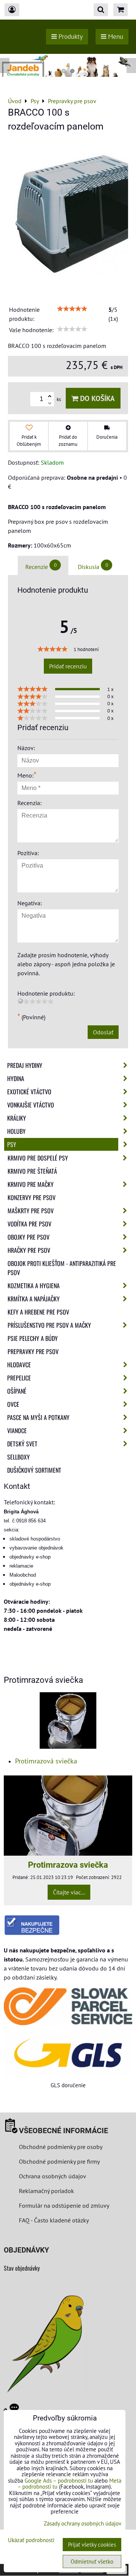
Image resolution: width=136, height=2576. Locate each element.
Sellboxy (19, 1457)
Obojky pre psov (29, 1237)
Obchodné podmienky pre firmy (59, 2161)
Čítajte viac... (69, 1892)
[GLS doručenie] (68, 2053)
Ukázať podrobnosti (31, 2540)
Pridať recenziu (68, 666)
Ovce (13, 1404)
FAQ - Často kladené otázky (54, 2220)
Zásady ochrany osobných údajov (83, 2523)
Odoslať (103, 1032)
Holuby (16, 1131)
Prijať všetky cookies (92, 2545)
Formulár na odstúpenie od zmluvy (63, 2205)
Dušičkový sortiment (34, 1470)
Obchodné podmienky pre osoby (61, 2147)
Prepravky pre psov (33, 1351)
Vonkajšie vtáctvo (31, 1105)
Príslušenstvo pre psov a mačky (49, 1325)
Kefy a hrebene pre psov (38, 1312)
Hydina (16, 1078)
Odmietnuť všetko (92, 2562)
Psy (12, 1144)
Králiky (17, 1118)
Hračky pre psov (29, 1250)
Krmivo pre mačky (31, 1184)
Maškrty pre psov (31, 1211)
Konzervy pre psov (32, 1197)
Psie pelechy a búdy (33, 1338)
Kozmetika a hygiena (34, 1286)
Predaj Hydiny (25, 1065)
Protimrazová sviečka (46, 1761)
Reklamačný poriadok (46, 2191)
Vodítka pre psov (29, 1224)
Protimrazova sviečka (68, 1865)
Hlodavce (19, 1365)
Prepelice (19, 1378)
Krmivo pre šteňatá (32, 1171)
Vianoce (17, 1431)
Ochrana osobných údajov (53, 2176)
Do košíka (97, 398)
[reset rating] (20, 1001)
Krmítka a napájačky (34, 1299)
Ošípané (17, 1391)
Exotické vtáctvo (29, 1092)
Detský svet (22, 1444)
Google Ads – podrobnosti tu (59, 2481)
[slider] (72, 309)
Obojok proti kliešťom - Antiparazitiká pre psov (62, 1268)
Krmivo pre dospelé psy (38, 1158)
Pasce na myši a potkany (38, 1417)
